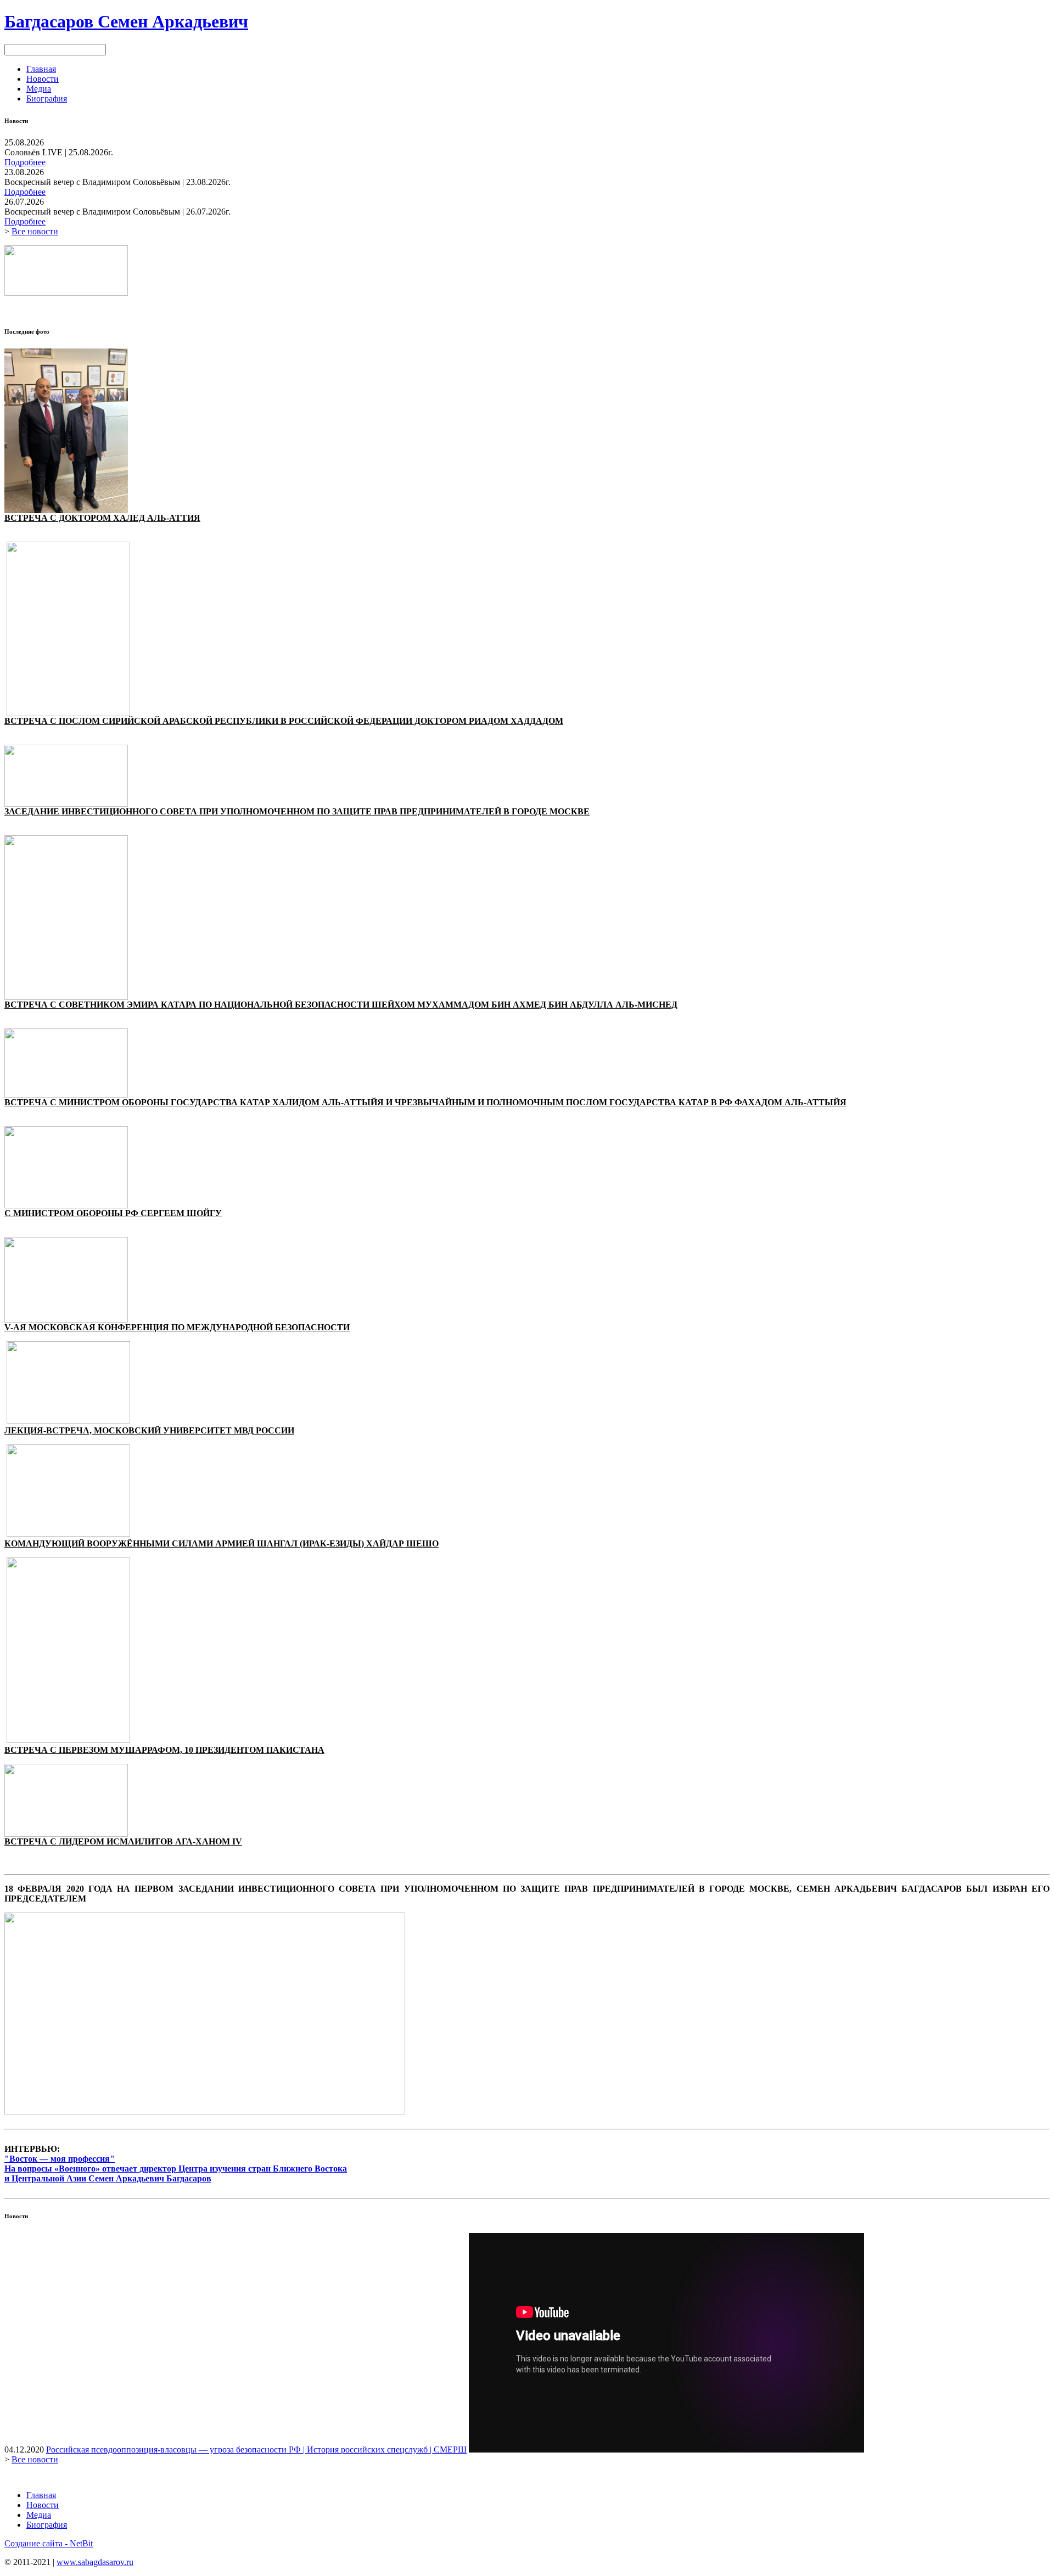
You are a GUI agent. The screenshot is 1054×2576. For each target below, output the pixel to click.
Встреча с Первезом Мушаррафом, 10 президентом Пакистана (164, 1750)
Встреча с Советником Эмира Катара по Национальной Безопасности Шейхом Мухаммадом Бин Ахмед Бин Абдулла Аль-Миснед (341, 1005)
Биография (47, 99)
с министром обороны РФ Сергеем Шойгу (113, 1213)
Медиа (39, 89)
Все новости (35, 231)
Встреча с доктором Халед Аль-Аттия (102, 518)
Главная (41, 69)
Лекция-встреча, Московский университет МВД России (149, 1430)
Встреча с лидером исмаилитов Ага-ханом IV (123, 1841)
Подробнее (25, 162)
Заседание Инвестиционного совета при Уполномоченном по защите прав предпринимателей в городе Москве (297, 811)
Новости (43, 79)
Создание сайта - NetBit (49, 2543)
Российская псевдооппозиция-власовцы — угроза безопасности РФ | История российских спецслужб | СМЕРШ (256, 2450)
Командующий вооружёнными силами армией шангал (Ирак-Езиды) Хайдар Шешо (222, 1543)
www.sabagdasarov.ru (95, 2562)
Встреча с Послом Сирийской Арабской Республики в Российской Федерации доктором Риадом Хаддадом (284, 721)
